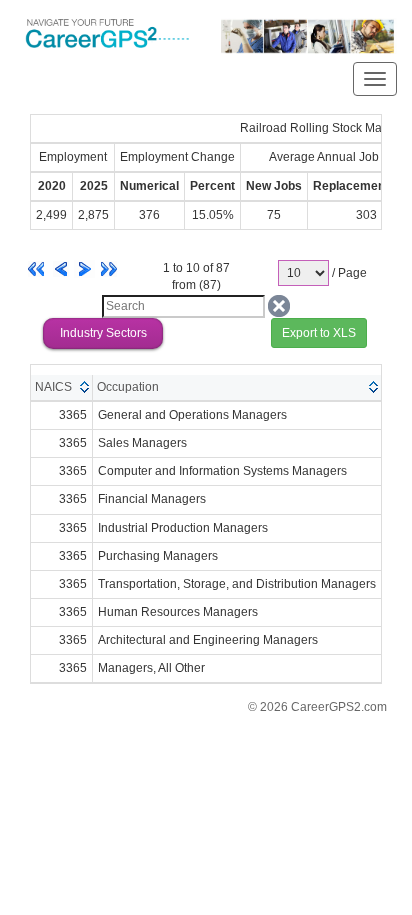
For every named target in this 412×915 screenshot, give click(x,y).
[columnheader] (62, 388)
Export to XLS (319, 333)
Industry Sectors (103, 333)
